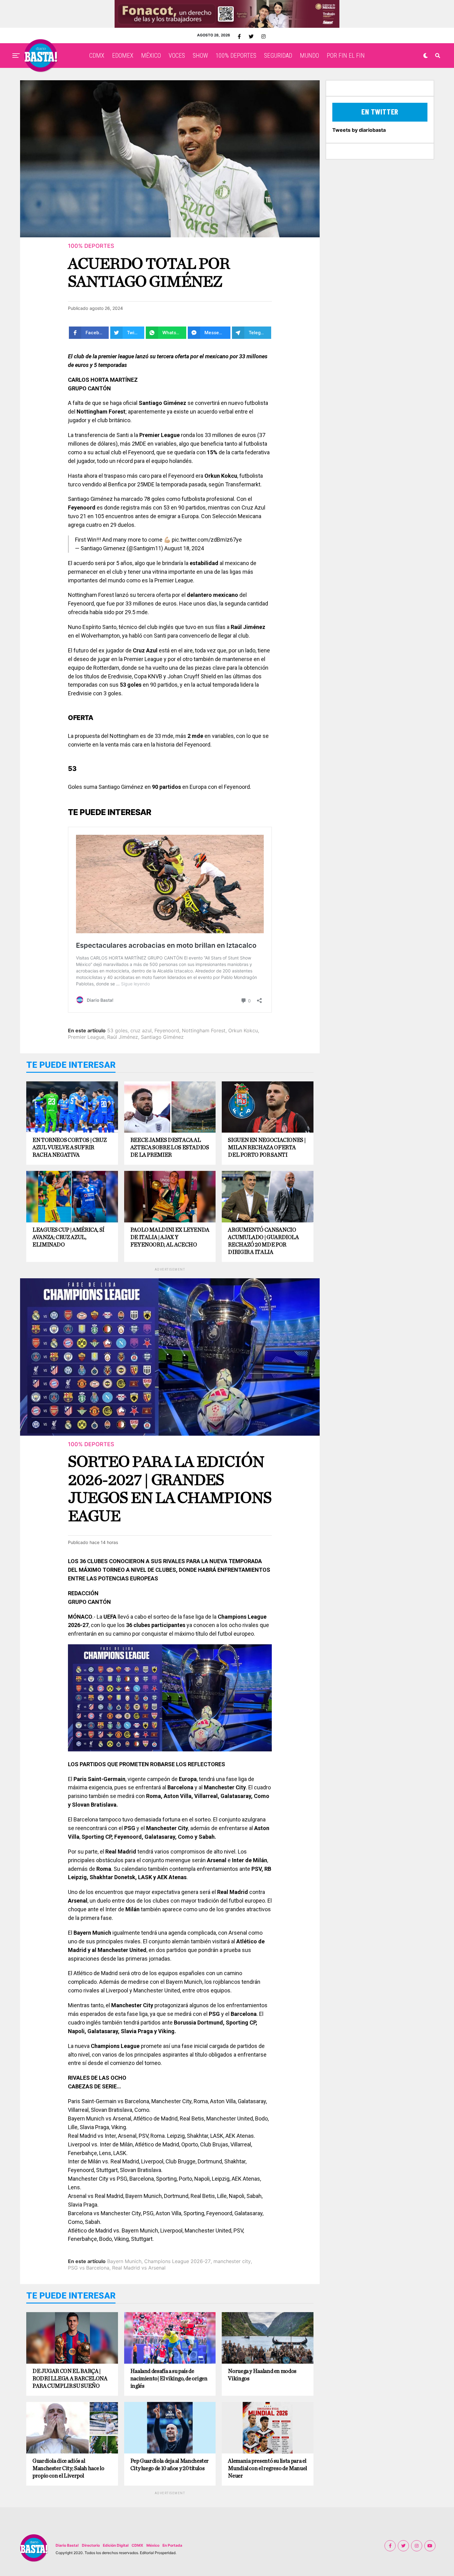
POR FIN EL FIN (346, 56)
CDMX (97, 56)
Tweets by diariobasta (359, 130)
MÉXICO (151, 56)
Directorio (91, 2545)
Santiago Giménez (162, 1037)
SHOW (200, 56)
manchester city (232, 2261)
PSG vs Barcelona (89, 2268)
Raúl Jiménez (123, 1037)
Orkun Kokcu (243, 1030)
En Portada (172, 2545)
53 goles (117, 1030)
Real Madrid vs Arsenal (139, 2268)
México (153, 2545)
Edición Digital (116, 2545)
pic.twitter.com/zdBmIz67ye (207, 540)
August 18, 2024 (184, 548)
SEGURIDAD (278, 56)
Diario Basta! (67, 2545)
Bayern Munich (124, 2261)
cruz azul (141, 1030)
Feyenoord (167, 1030)
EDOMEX (123, 56)
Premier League (86, 1037)
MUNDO (309, 56)
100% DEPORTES (236, 56)
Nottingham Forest (204, 1030)
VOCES (177, 56)
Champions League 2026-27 (177, 2261)
